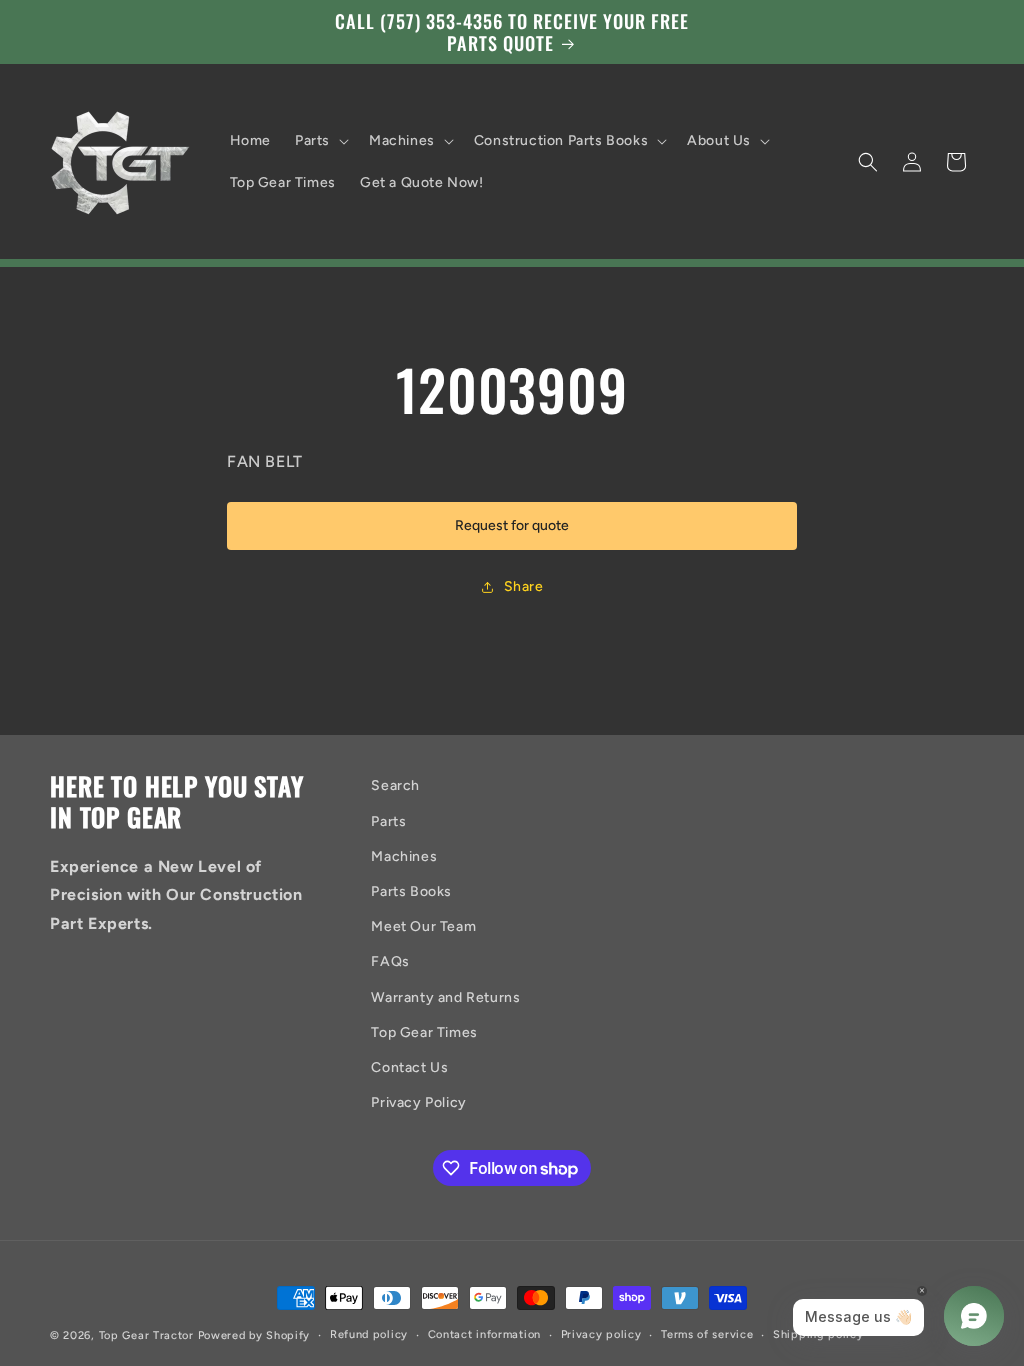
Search (395, 785)
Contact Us (409, 1067)
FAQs (390, 961)
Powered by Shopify (254, 1335)
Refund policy (369, 1334)
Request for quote (512, 525)
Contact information (484, 1334)
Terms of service (707, 1334)
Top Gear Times (424, 1032)
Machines (404, 856)
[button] (320, 141)
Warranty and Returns (445, 997)
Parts (388, 821)
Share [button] (524, 586)
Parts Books (411, 891)
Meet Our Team (423, 926)
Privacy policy (601, 1334)
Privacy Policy (418, 1102)
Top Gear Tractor (146, 1335)
